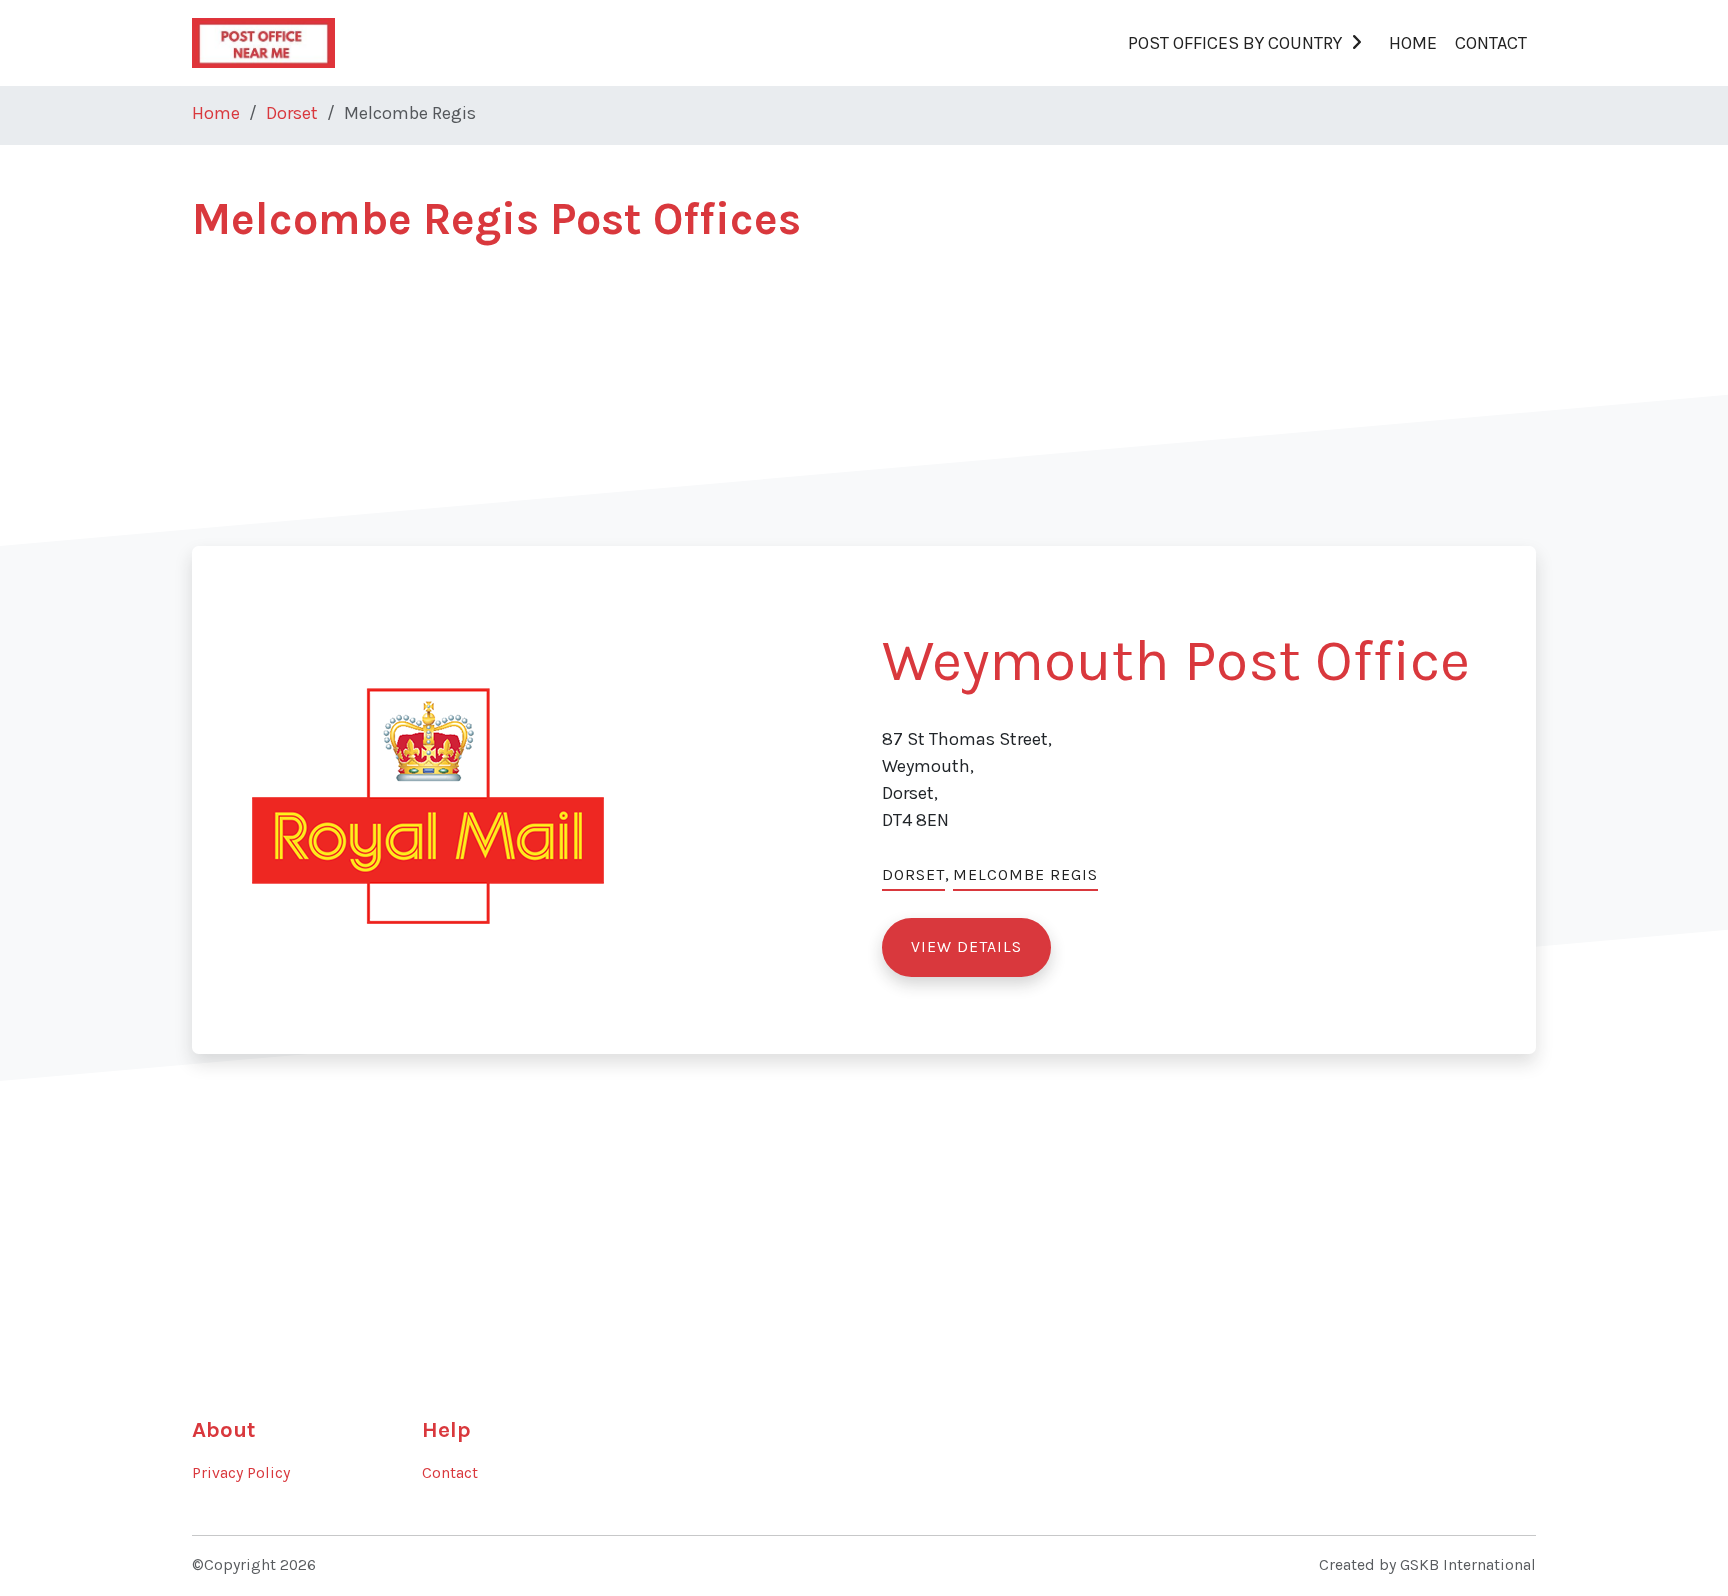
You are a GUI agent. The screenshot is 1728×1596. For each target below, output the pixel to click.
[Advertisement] (792, 406)
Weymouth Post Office (1176, 660)
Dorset (292, 113)
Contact (1491, 43)
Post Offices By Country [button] (1235, 43)
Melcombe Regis (1025, 875)
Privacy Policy (241, 1473)
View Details (966, 947)
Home (1413, 43)
